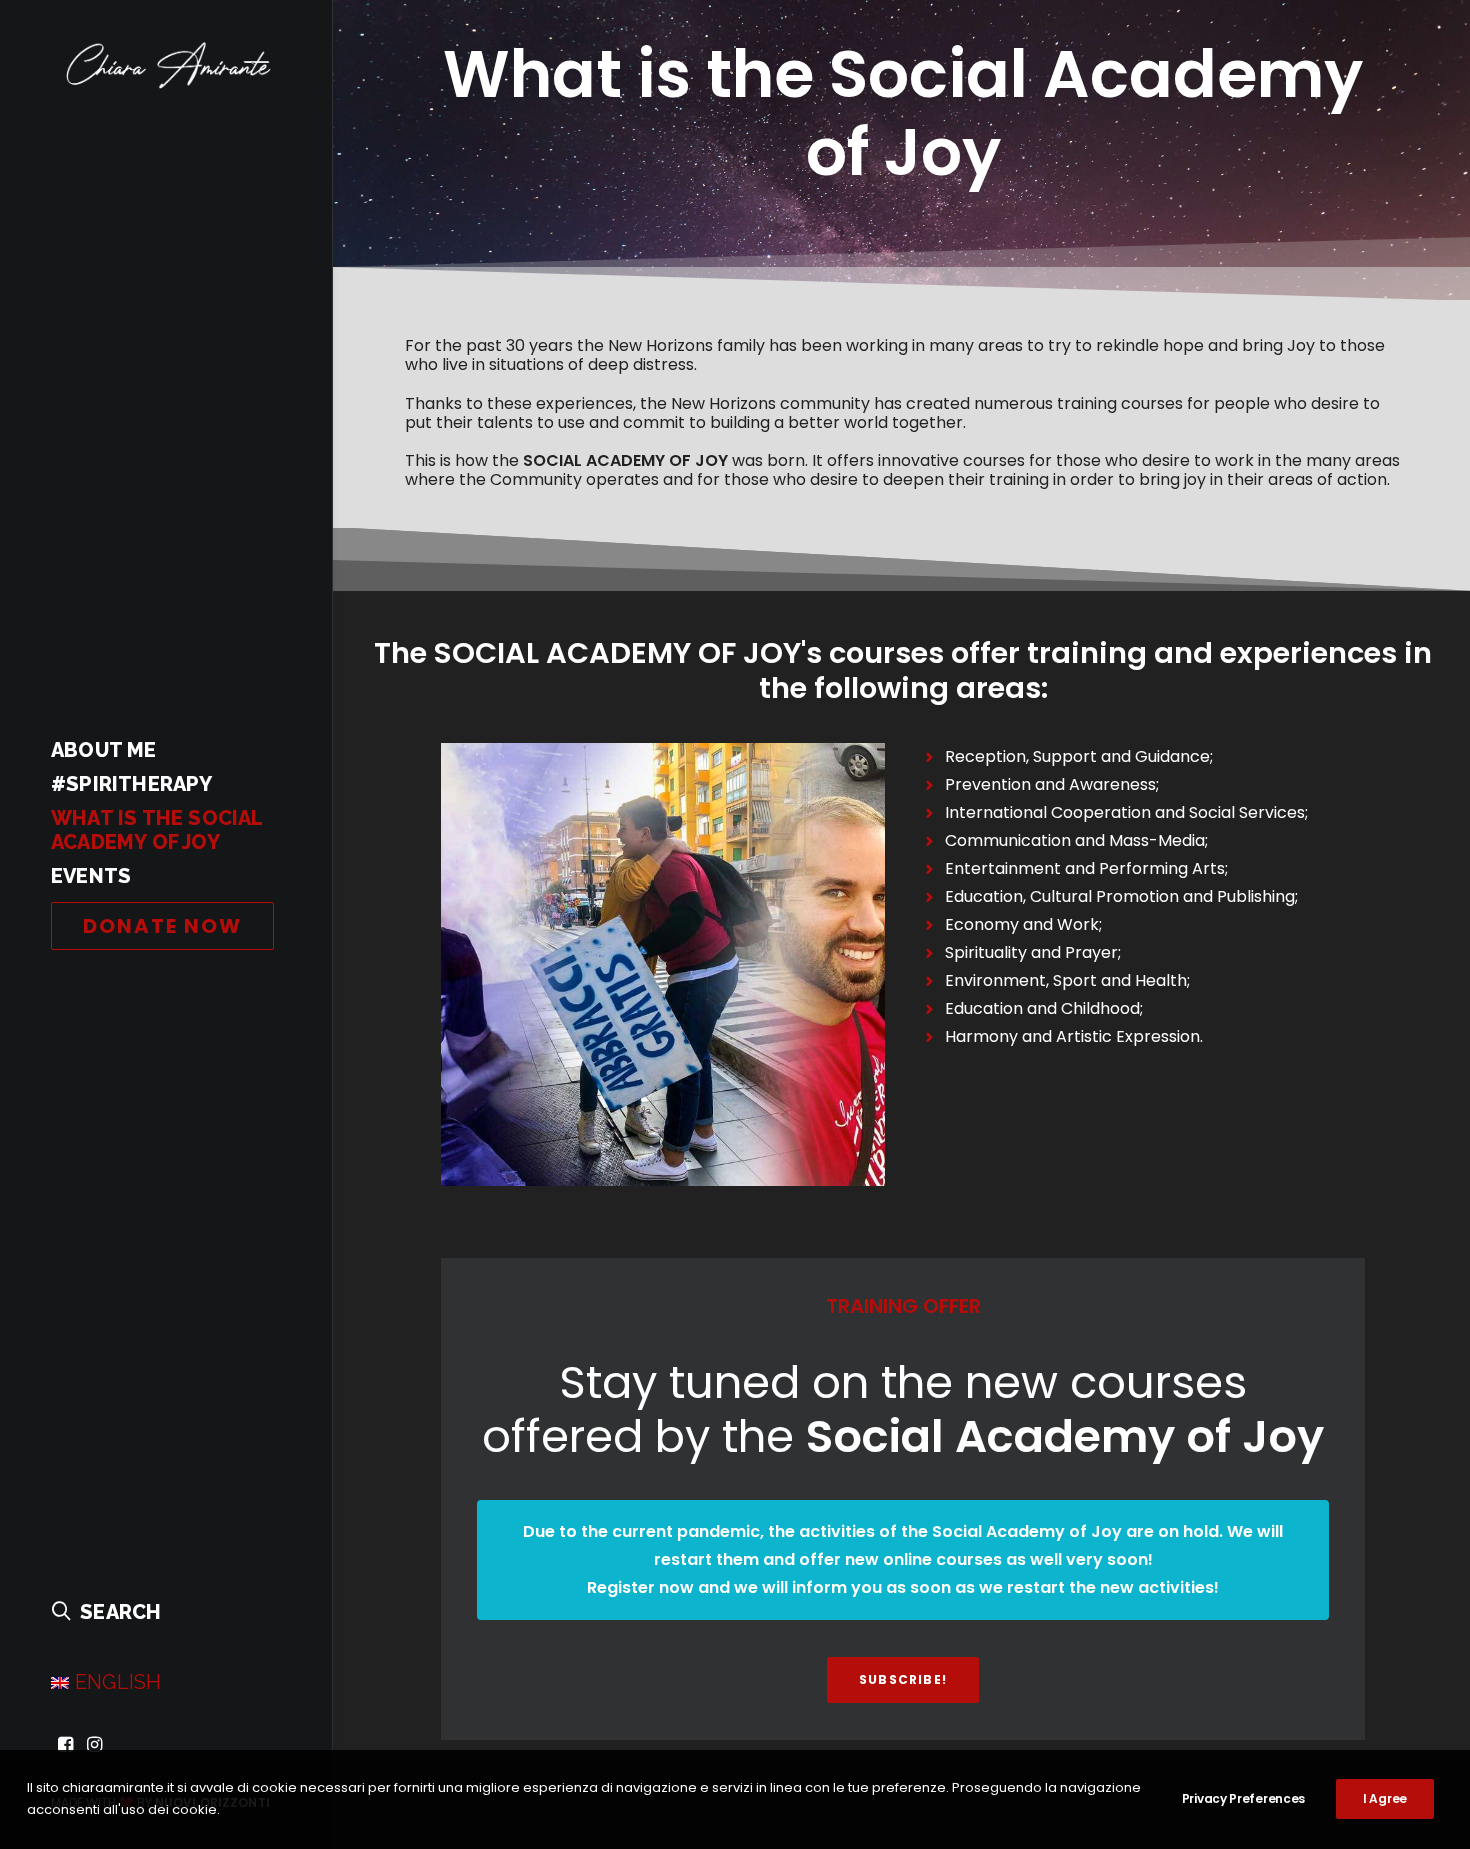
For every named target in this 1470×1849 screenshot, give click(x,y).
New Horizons (723, 403)
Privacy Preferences (1243, 1798)
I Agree (1385, 1798)
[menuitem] (65, 1745)
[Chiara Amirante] (164, 66)
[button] (65, 1745)
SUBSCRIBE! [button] (903, 1679)
